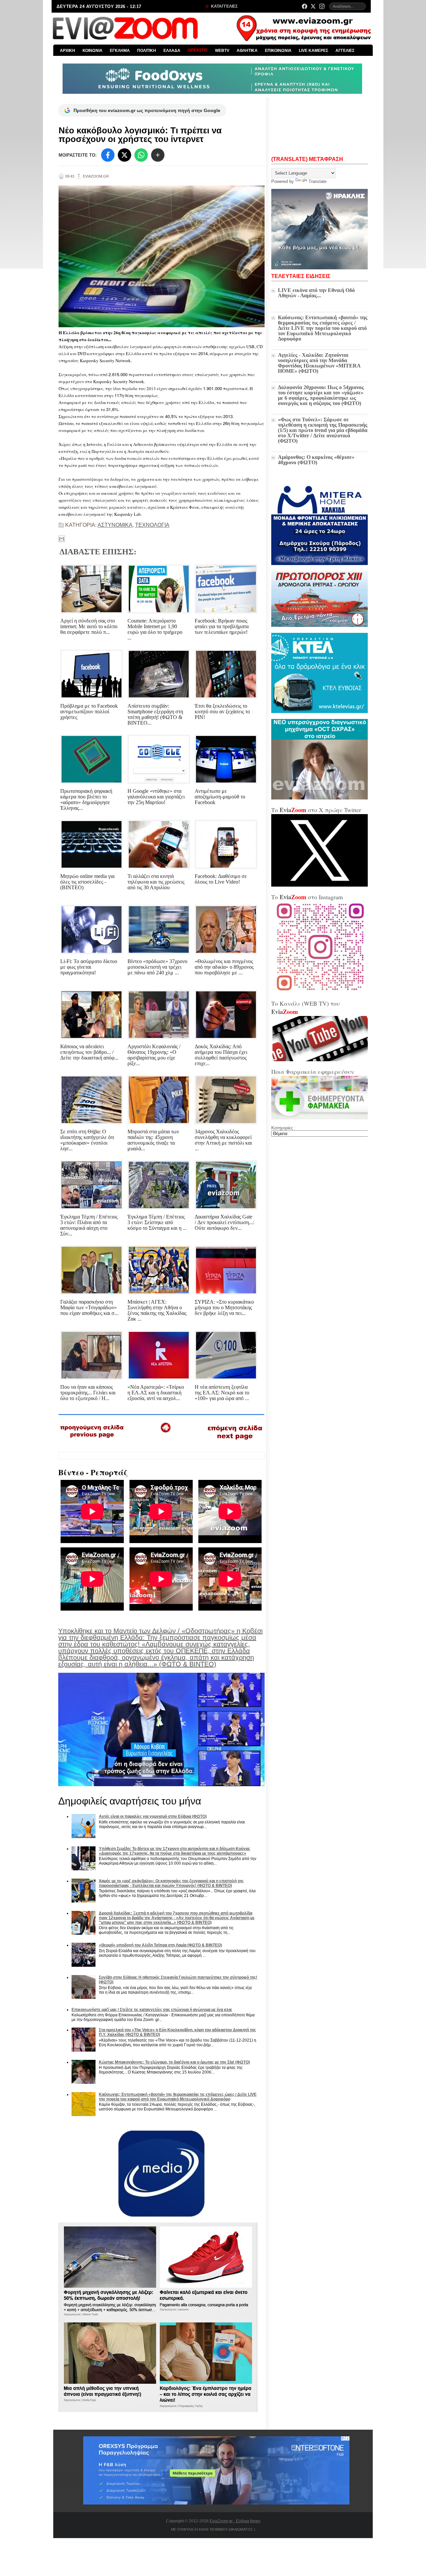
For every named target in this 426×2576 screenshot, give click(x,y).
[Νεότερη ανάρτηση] (92, 1440)
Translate (318, 181)
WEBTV (222, 51)
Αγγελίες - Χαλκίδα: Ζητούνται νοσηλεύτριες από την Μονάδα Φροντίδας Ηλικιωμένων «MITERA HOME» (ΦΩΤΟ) (319, 363)
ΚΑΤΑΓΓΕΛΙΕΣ (224, 6)
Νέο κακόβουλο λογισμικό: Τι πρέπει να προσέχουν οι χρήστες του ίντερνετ (140, 135)
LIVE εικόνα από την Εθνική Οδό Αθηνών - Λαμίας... (316, 293)
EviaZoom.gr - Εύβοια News (235, 2521)
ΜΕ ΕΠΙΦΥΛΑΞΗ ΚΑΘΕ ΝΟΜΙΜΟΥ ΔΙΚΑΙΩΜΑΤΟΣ (212, 2529)
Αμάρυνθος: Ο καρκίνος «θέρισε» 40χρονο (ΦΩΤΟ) (316, 460)
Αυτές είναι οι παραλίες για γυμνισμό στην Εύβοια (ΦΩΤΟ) (153, 1816)
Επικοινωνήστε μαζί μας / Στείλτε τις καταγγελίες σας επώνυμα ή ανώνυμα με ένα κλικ (152, 2010)
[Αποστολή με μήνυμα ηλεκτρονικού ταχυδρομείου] (62, 539)
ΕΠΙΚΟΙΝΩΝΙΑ (278, 51)
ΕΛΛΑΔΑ (172, 51)
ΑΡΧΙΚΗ (68, 51)
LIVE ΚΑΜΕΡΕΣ (314, 51)
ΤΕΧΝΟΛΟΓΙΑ (152, 525)
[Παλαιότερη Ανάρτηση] (235, 1441)
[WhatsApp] (141, 155)
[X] (124, 155)
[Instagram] (322, 6)
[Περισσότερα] (158, 155)
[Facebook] (305, 6)
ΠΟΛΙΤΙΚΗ (147, 51)
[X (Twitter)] (313, 6)
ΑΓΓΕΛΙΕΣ (345, 51)
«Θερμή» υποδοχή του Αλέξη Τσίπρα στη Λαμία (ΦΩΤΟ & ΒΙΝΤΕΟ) (160, 1945)
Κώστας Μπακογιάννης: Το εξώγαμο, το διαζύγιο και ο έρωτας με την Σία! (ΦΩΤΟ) (174, 2062)
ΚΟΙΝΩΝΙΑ (93, 51)
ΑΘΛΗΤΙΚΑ (247, 51)
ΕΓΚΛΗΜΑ (120, 51)
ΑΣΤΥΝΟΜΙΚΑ (115, 525)
